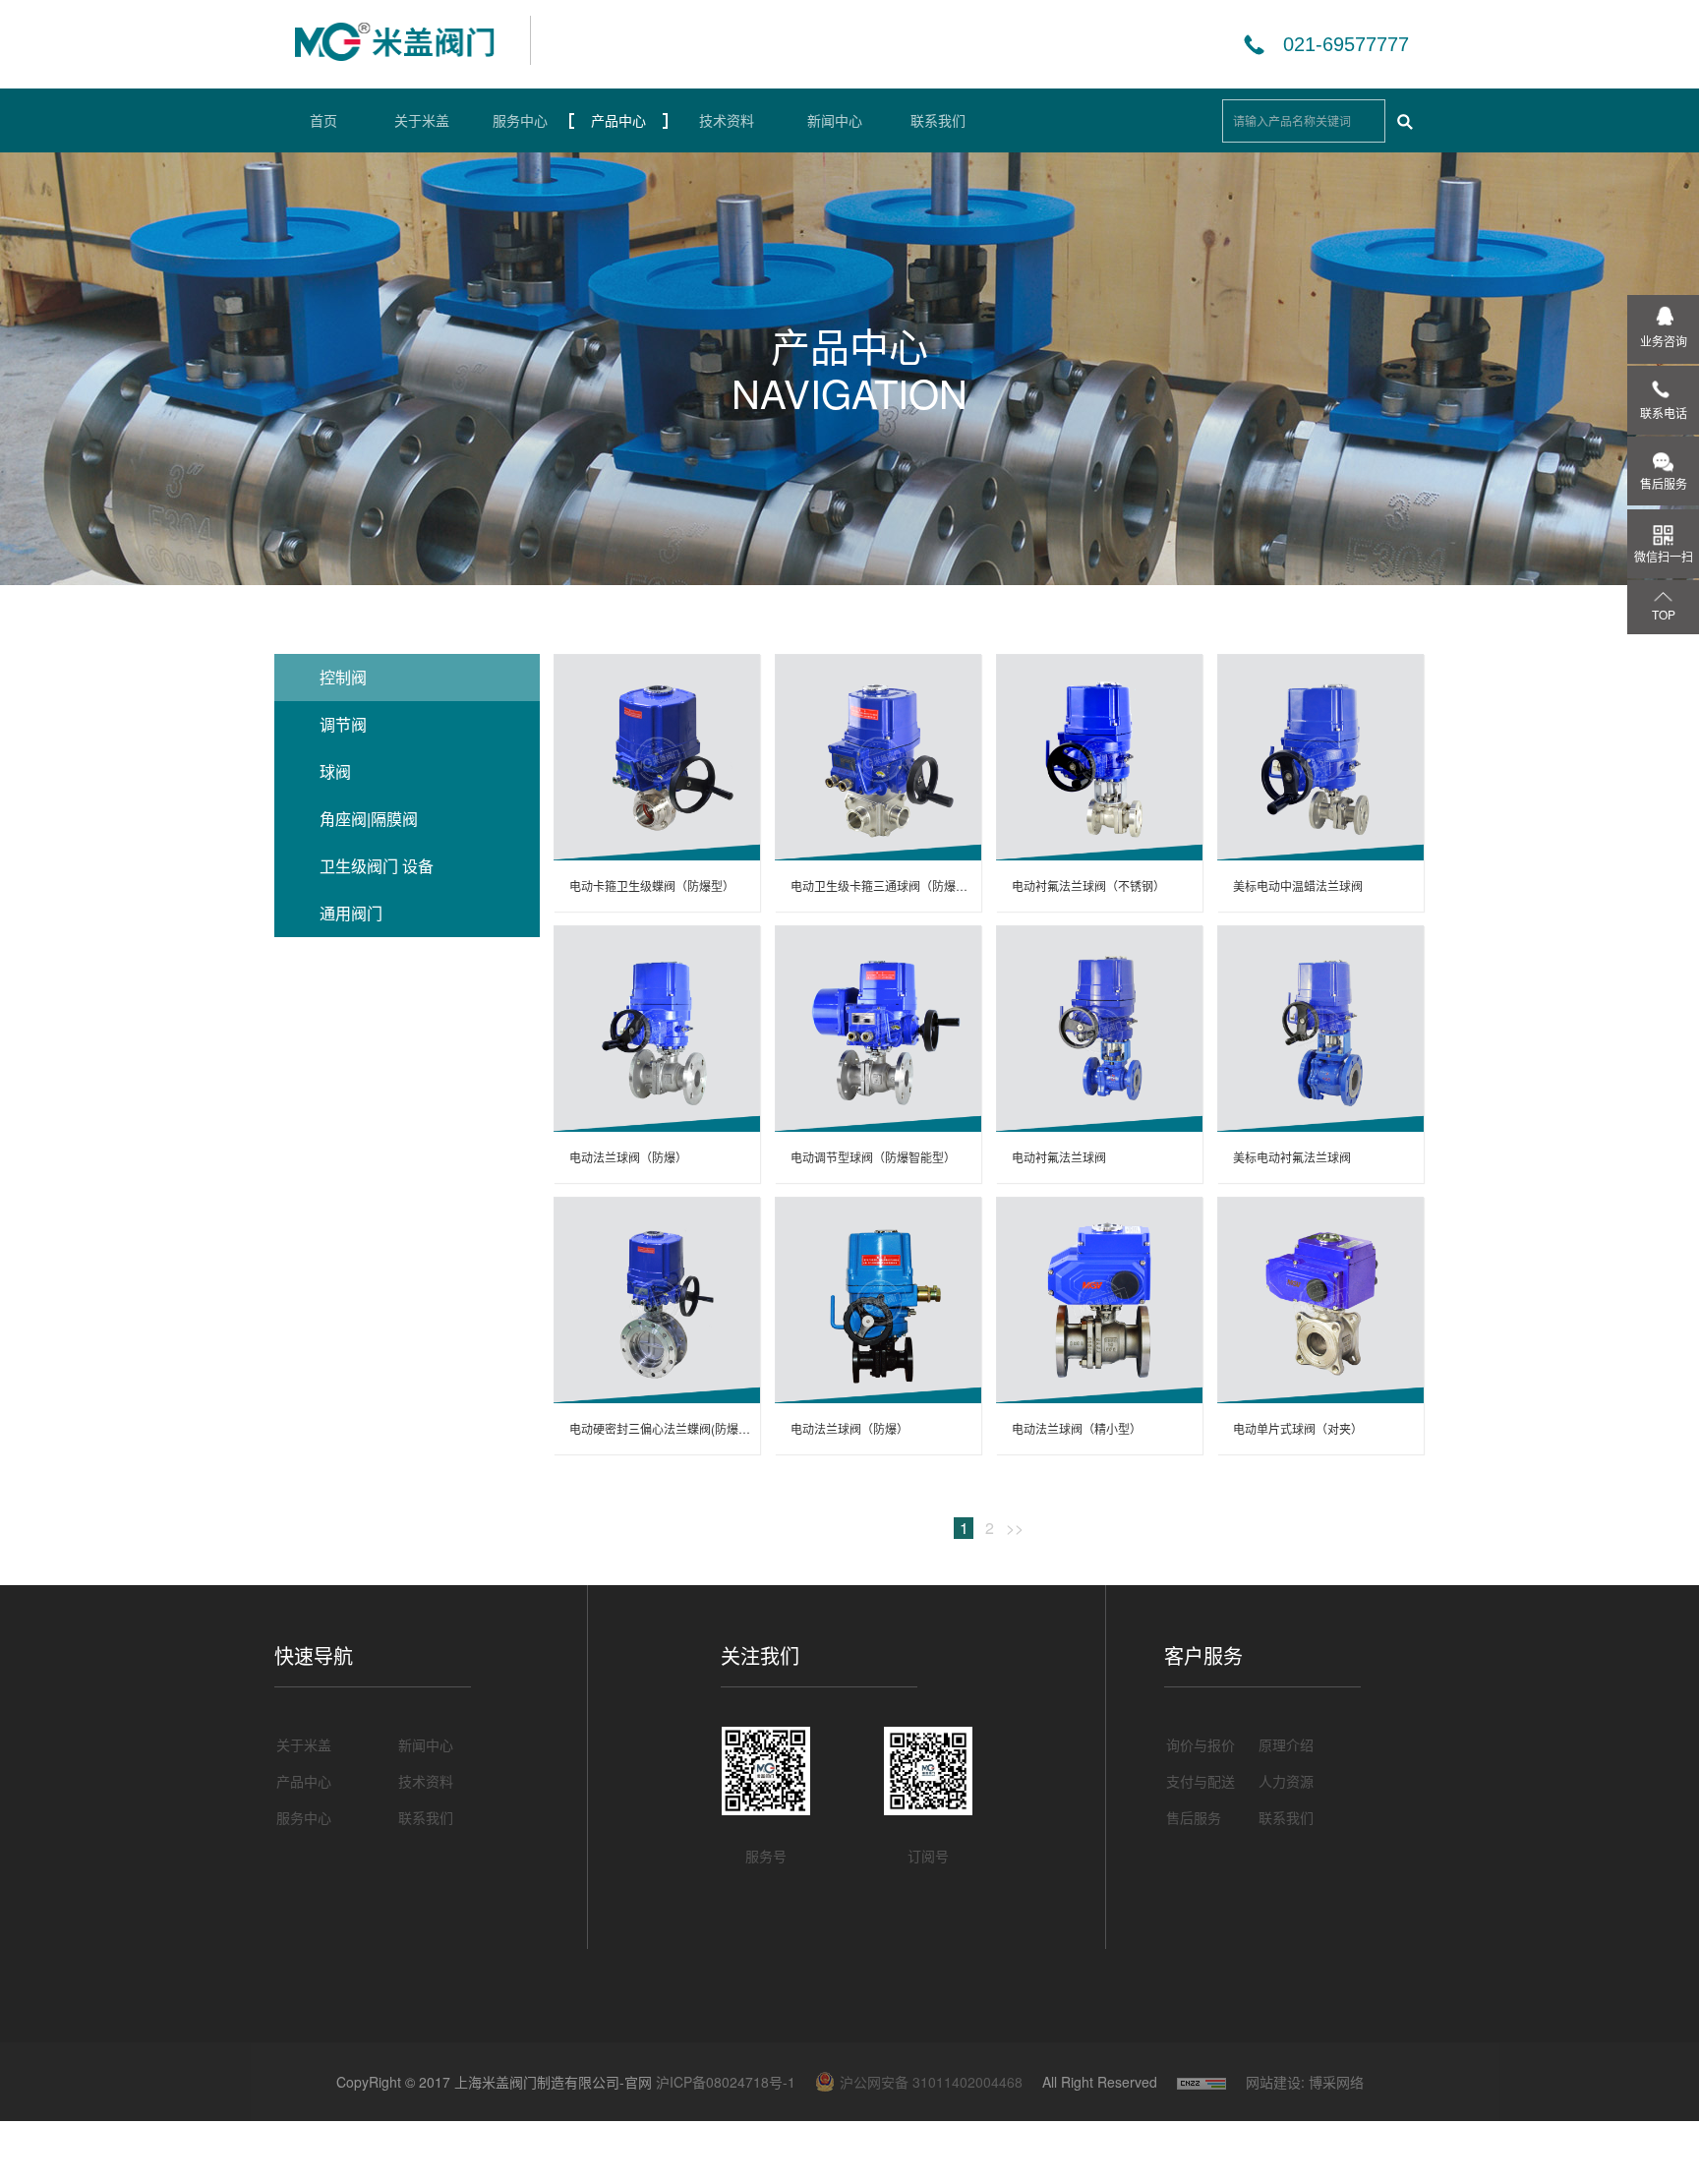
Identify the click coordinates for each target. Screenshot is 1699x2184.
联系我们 (938, 120)
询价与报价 (1201, 1744)
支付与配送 (1201, 1781)
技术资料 (727, 120)
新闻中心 (835, 120)
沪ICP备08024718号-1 (726, 2082)
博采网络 (1336, 2052)
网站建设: (1275, 2052)
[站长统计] (1201, 2052)
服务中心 (520, 120)
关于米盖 (422, 120)
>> (1015, 1528)
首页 (323, 120)
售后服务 (1194, 1817)
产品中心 (618, 120)
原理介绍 (1286, 1744)
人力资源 (1286, 1781)
